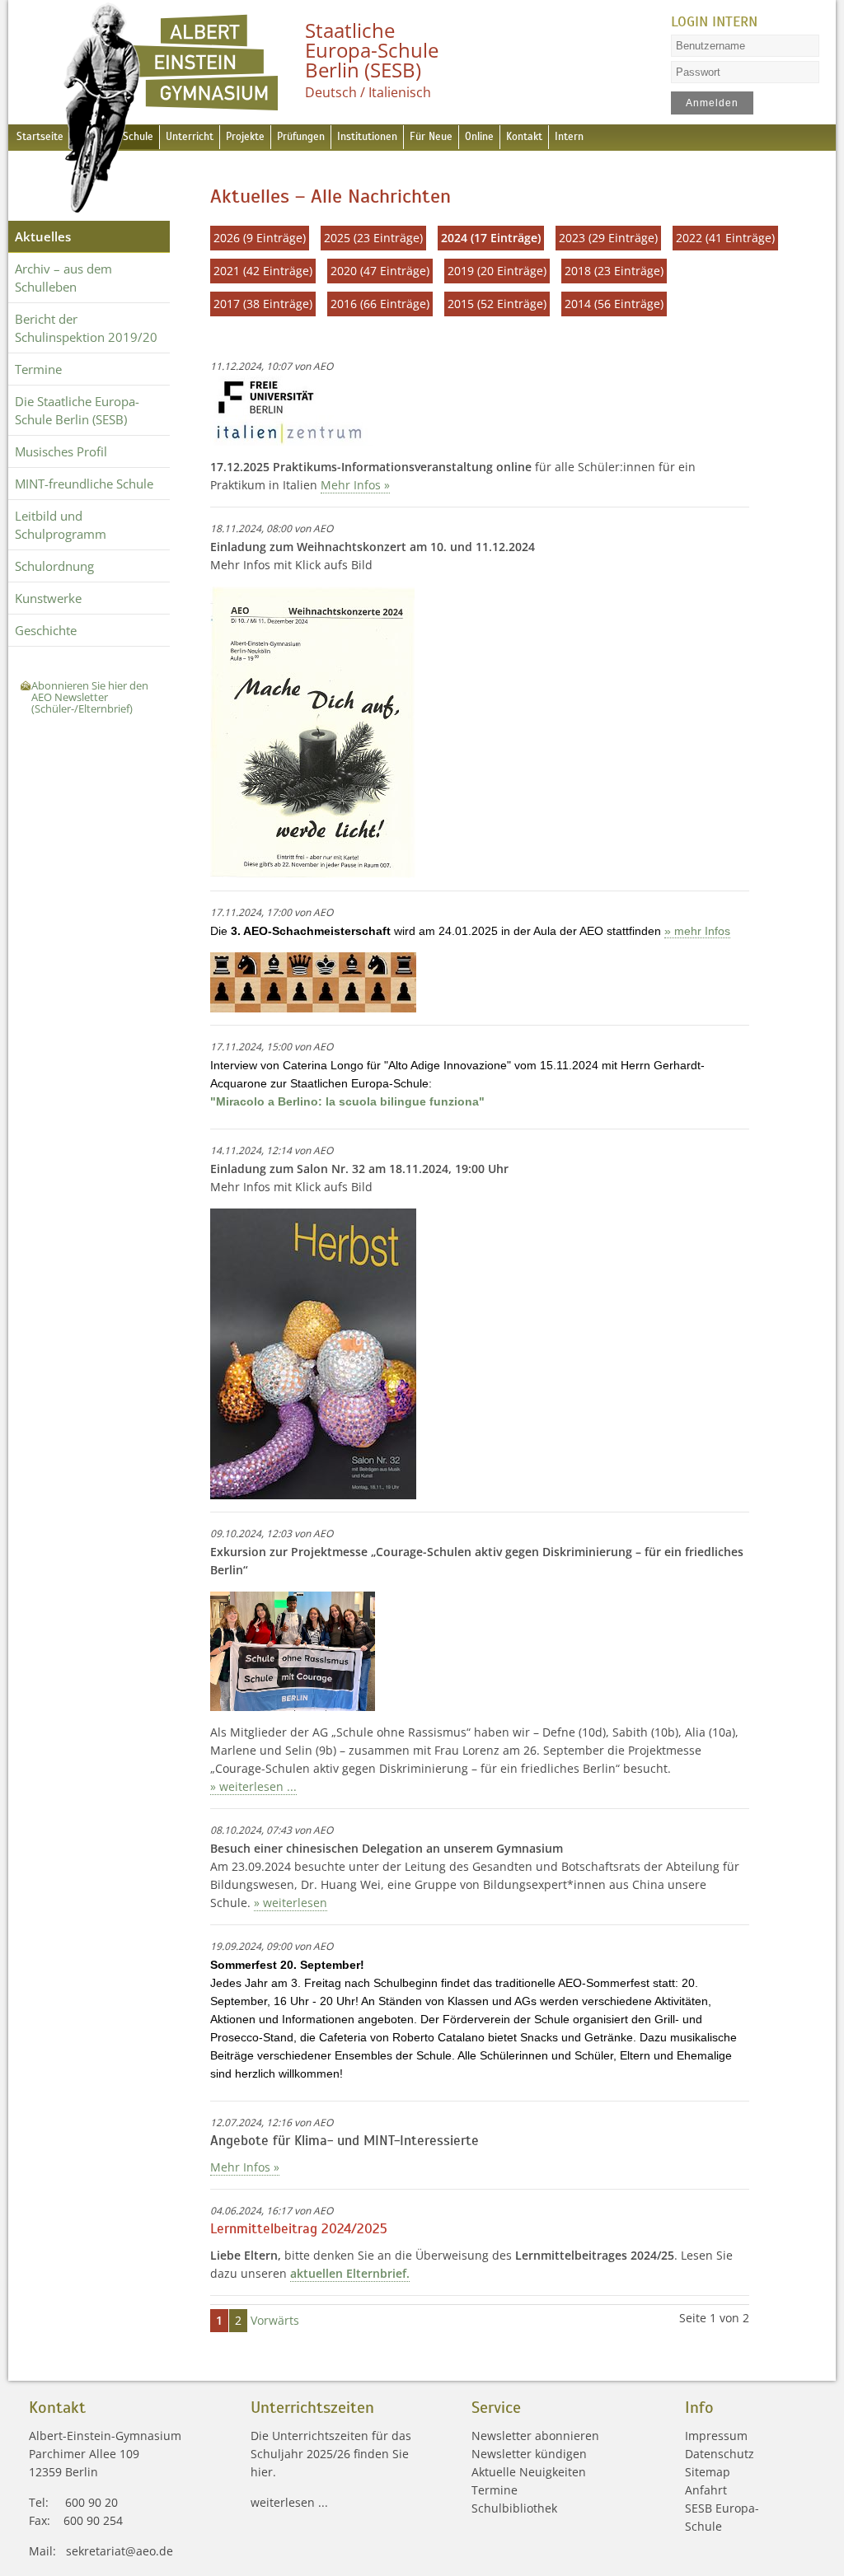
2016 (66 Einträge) (380, 304)
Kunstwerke (48, 598)
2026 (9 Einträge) (260, 238)
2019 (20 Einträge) (497, 271)
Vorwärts (275, 2320)
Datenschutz (720, 2454)
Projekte (245, 137)
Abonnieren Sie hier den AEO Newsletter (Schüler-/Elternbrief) (90, 697)
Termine (38, 369)
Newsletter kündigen (529, 2454)
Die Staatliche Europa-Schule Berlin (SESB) (77, 410)
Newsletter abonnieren (535, 2436)
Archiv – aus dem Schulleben (63, 278)
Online (479, 137)
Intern (569, 137)
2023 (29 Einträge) (608, 238)
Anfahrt (706, 2490)
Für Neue (431, 137)
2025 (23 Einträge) (373, 238)
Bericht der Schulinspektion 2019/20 (86, 328)
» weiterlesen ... (253, 1786)
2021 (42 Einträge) (263, 271)
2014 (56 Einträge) (614, 304)
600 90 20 (91, 2502)
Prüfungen (301, 137)
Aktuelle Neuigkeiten (529, 2472)
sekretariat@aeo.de (120, 2551)
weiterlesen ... (289, 2502)
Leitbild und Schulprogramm (61, 525)
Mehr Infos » (355, 485)
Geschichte (46, 630)
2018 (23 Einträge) (614, 271)
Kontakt (524, 137)
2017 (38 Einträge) (263, 304)
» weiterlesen (291, 1903)
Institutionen (367, 137)
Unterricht (190, 137)
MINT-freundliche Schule (84, 484)
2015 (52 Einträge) (497, 304)
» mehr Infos (697, 931)
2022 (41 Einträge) (725, 238)
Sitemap (708, 2472)
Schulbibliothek (514, 2508)
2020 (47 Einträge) (380, 271)
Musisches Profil (61, 451)
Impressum (716, 2436)
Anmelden (712, 103)
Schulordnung (54, 566)
